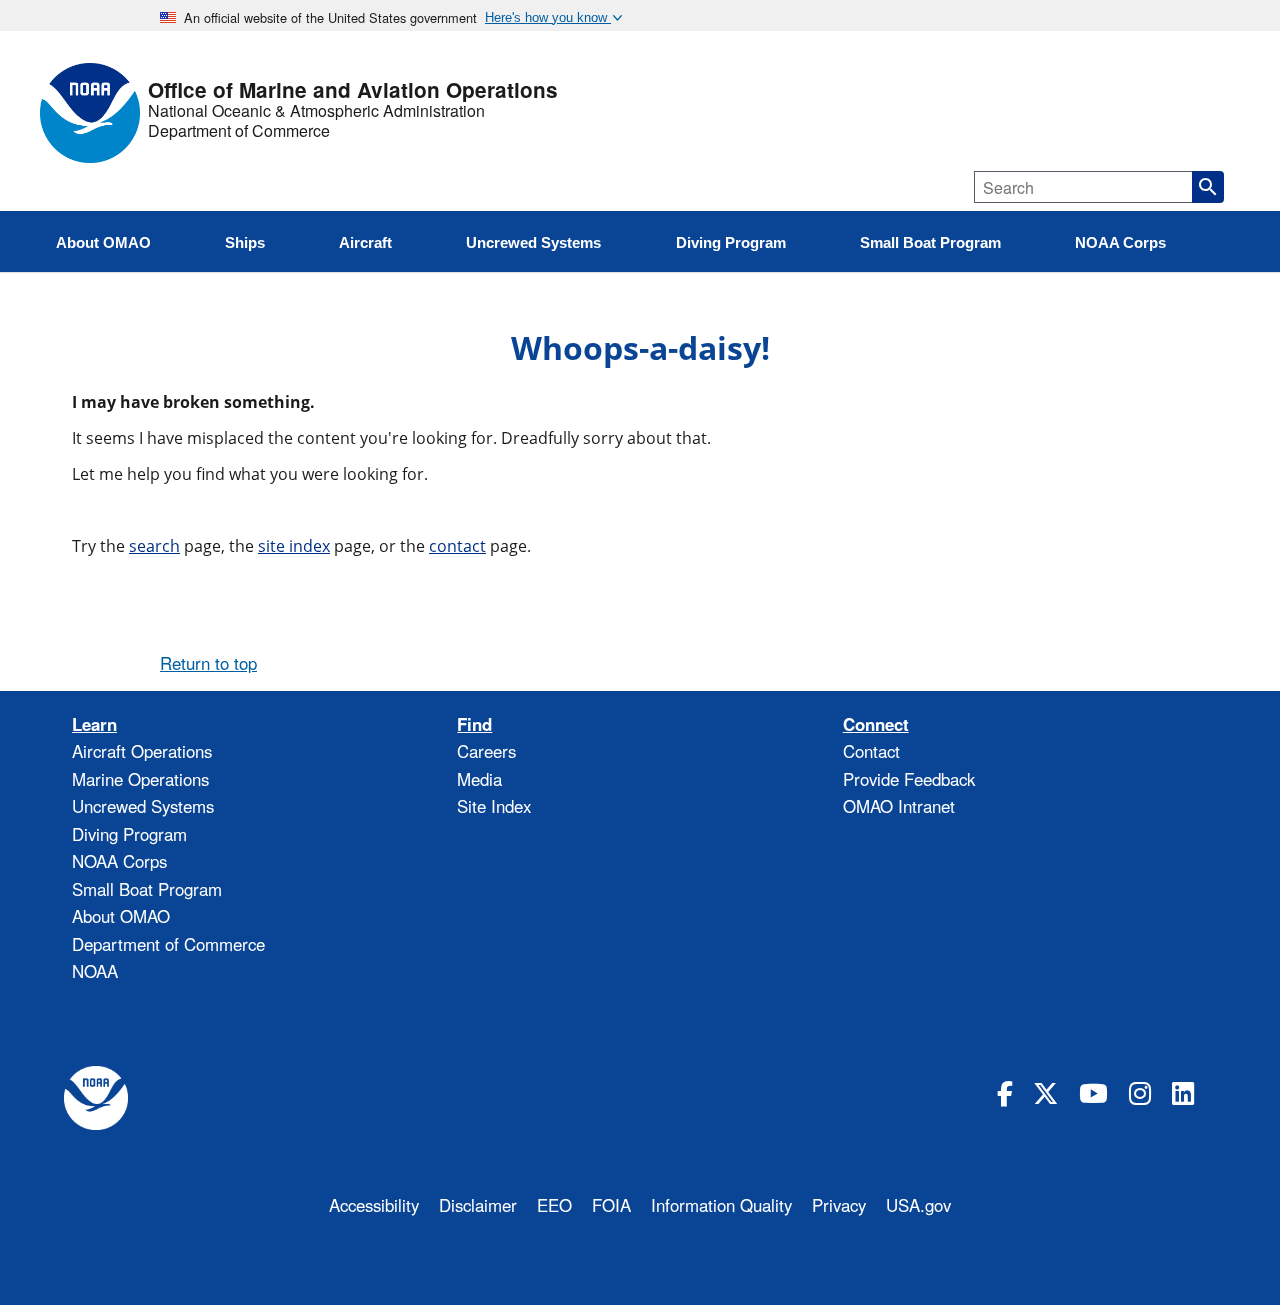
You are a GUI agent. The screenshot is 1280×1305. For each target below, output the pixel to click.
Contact (871, 751)
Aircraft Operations (142, 751)
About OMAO (121, 916)
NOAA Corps (119, 861)
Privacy (839, 1205)
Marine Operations (140, 779)
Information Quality (721, 1205)
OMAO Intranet (899, 806)
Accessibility (374, 1205)
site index (294, 546)
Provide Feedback (909, 779)
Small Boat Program (147, 889)
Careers (486, 751)
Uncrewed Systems (143, 806)
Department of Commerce (239, 131)
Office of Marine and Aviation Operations (353, 90)
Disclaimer (478, 1205)
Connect (876, 724)
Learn (94, 724)
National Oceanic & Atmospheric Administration (316, 111)
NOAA (95, 971)
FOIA (611, 1205)
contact (457, 546)
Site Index (494, 806)
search (154, 546)
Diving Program (129, 834)
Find (474, 724)
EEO (554, 1205)
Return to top (208, 663)
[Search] (1208, 187)
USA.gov (918, 1205)
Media (479, 779)
